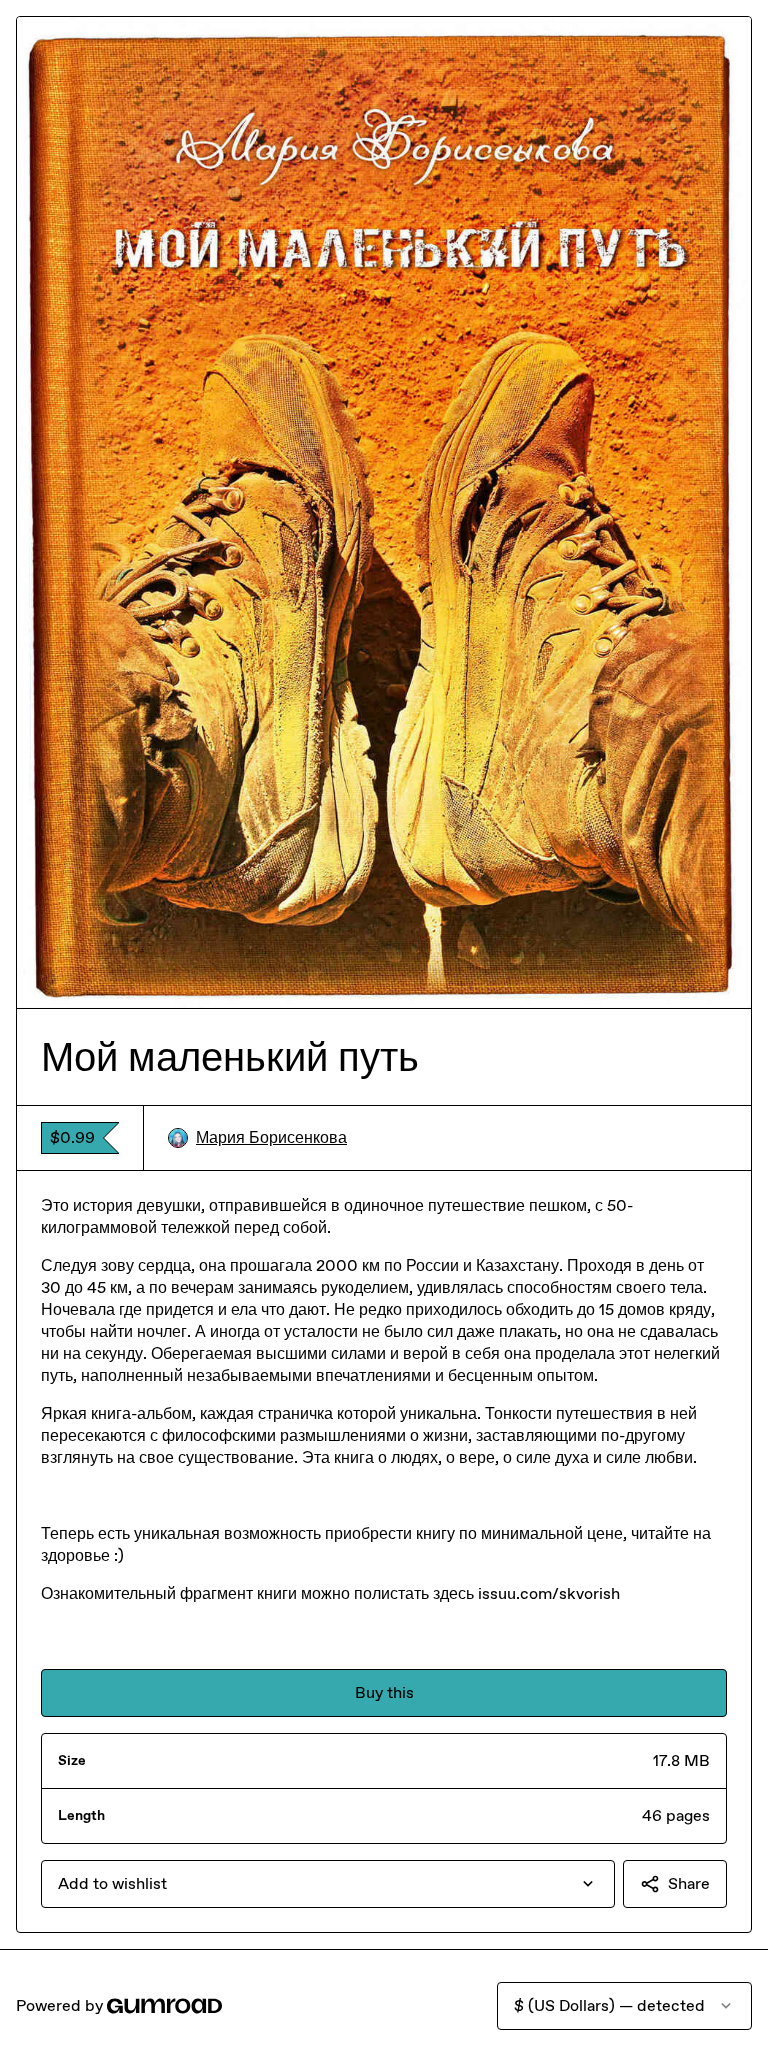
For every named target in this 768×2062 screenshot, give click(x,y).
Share (689, 1883)
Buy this (384, 1692)
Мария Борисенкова (271, 1137)
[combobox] (328, 1884)
